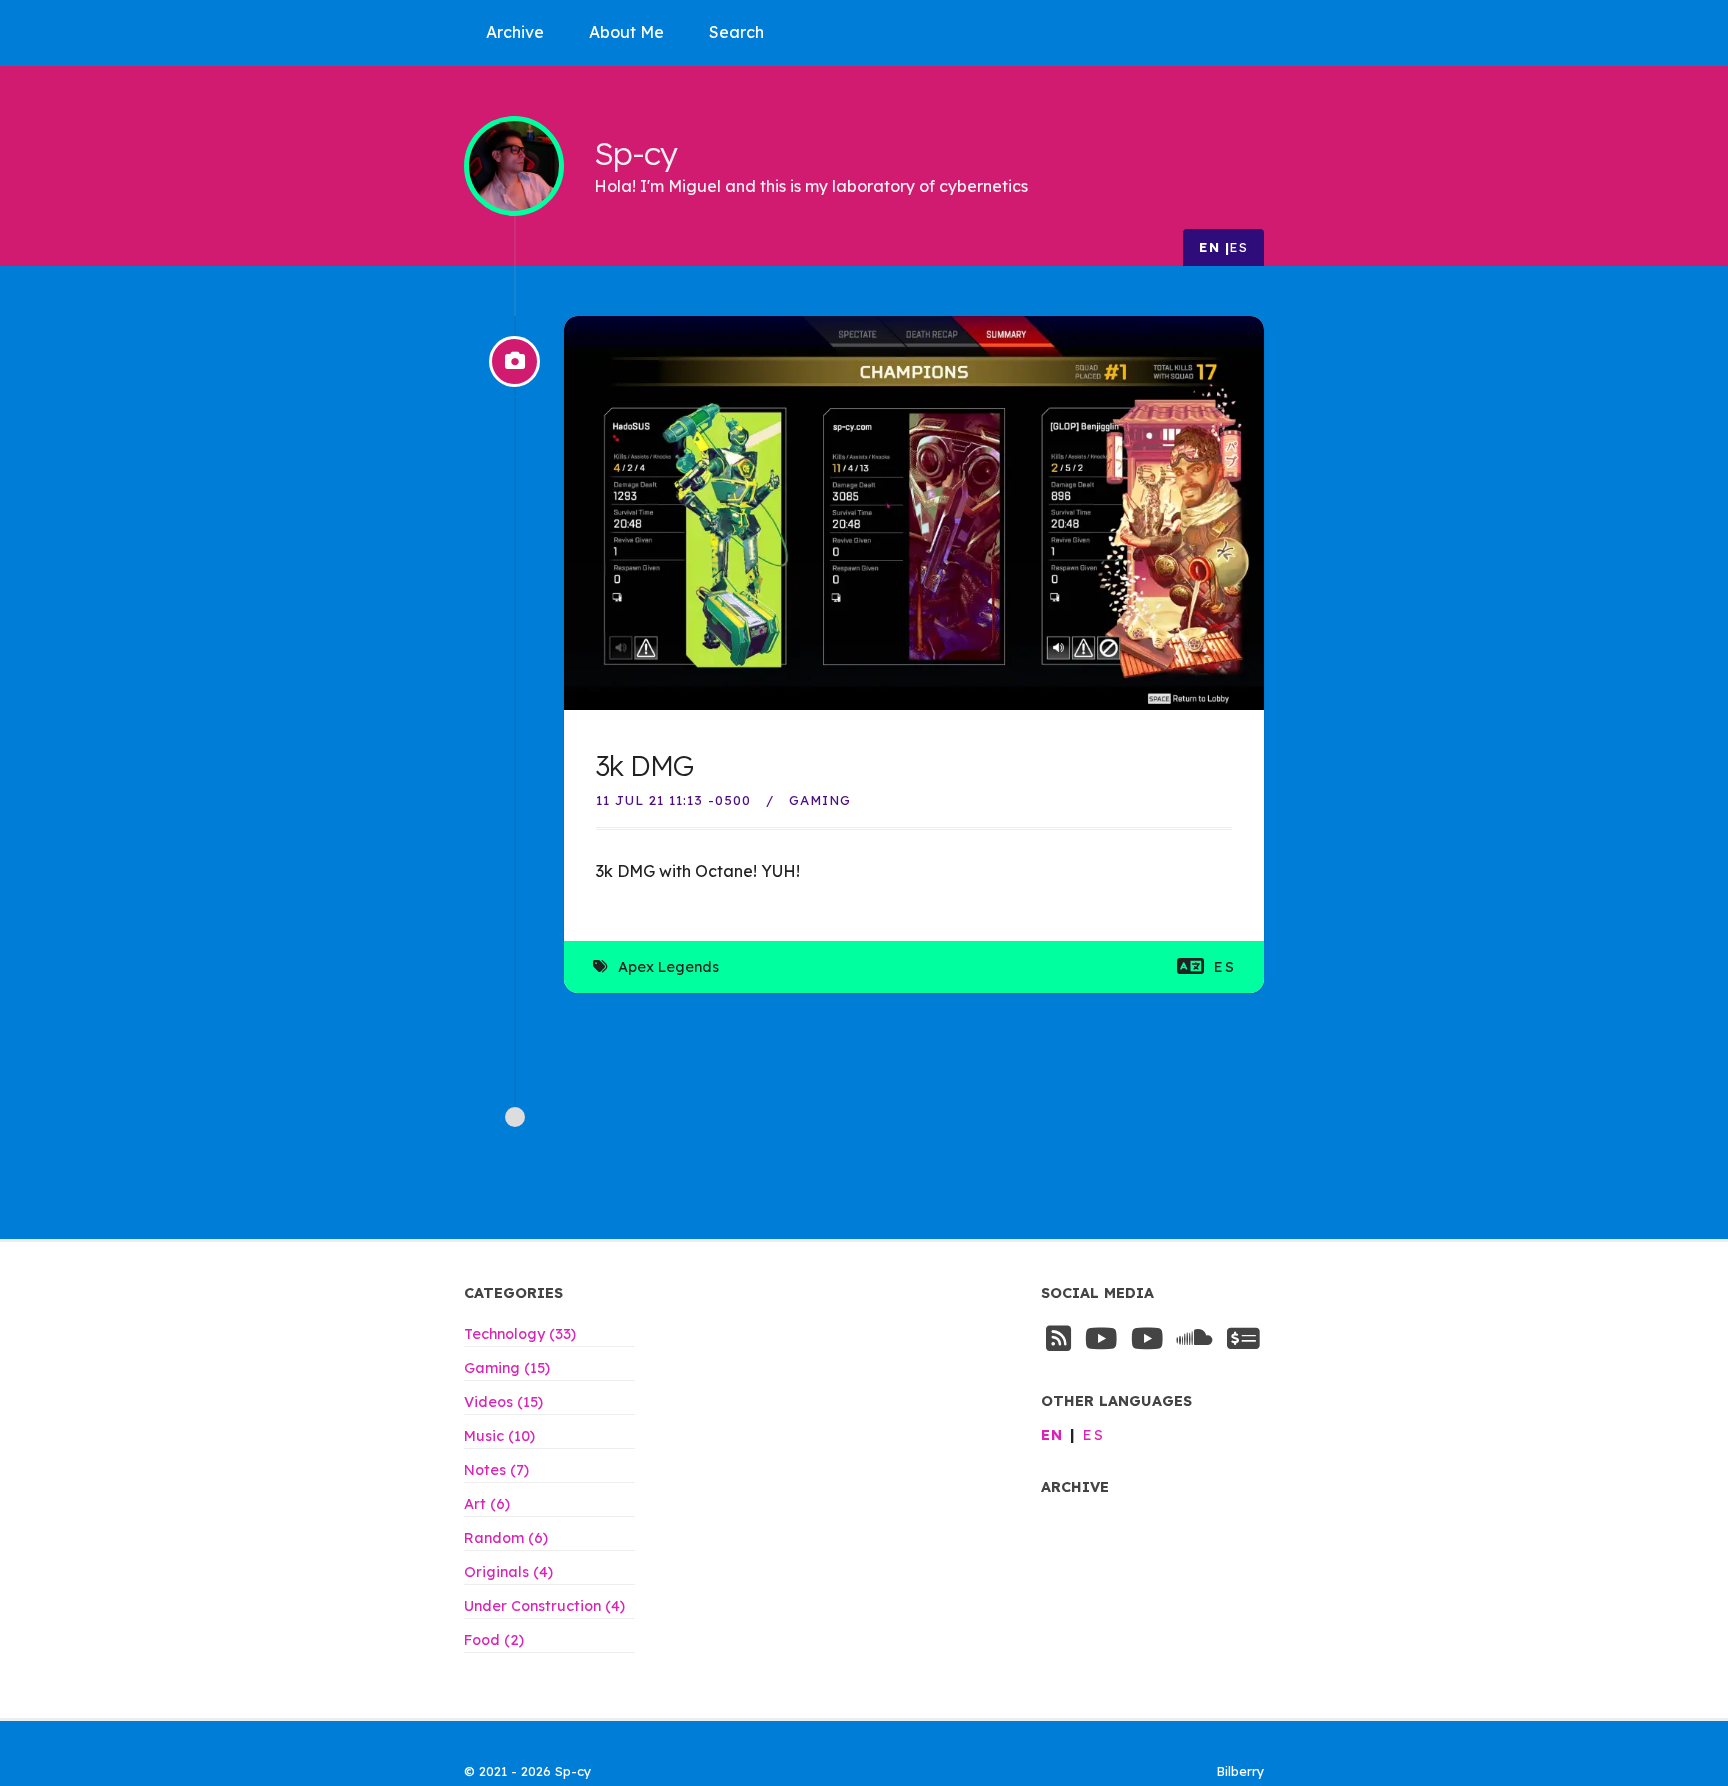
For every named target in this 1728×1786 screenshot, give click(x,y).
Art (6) (487, 1504)
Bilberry (1240, 1771)
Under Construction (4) (544, 1606)
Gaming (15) (507, 1368)
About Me (626, 32)
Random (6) (506, 1538)
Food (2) (494, 1640)
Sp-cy (635, 152)
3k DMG (644, 765)
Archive (515, 32)
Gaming (820, 800)
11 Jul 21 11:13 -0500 (673, 800)
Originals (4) (508, 1572)
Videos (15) (503, 1402)
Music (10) (499, 1436)
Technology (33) (520, 1334)
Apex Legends (668, 967)
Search (736, 32)
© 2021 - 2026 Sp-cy (527, 1771)
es (1239, 247)
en (1209, 247)
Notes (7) (496, 1470)
